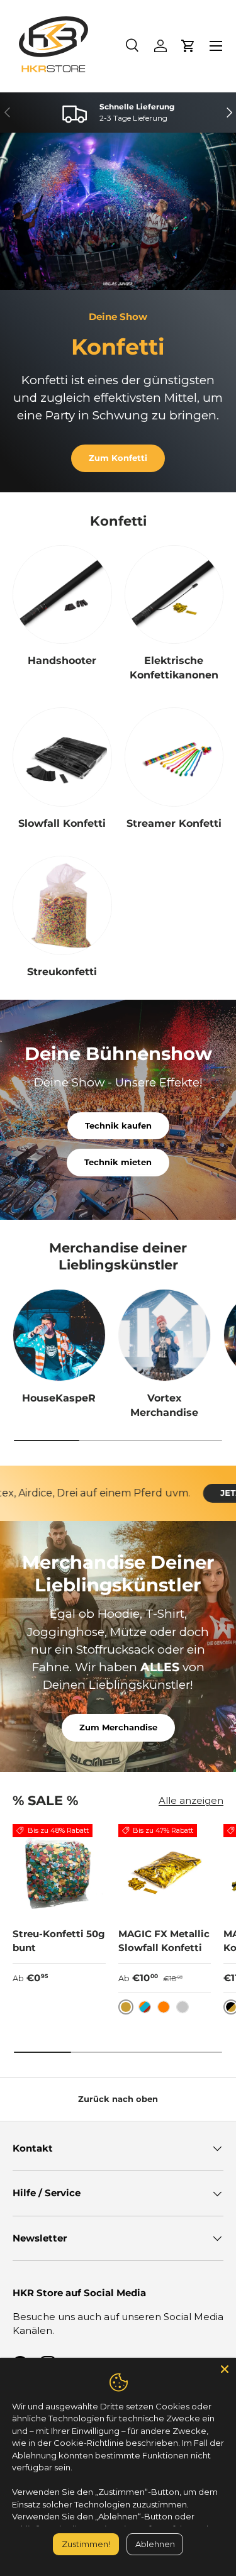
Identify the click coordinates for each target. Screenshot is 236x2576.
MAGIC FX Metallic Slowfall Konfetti (164, 1941)
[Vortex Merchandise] (165, 1335)
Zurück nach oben (118, 2099)
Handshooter (62, 661)
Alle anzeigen (191, 1800)
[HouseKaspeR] (59, 1335)
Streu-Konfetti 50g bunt (59, 1941)
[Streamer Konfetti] (174, 757)
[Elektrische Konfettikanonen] (174, 595)
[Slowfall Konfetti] (62, 757)
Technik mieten (118, 1162)
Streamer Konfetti (174, 823)
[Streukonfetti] (62, 905)
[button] (188, 46)
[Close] (225, 2369)
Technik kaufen (118, 1125)
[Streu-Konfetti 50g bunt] (59, 1871)
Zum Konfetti (118, 458)
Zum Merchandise (118, 1727)
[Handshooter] (62, 595)
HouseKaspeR (59, 1398)
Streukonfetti (62, 972)
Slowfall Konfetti (62, 823)
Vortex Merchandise (164, 1405)
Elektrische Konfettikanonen (174, 667)
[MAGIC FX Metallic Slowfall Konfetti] (165, 1871)
